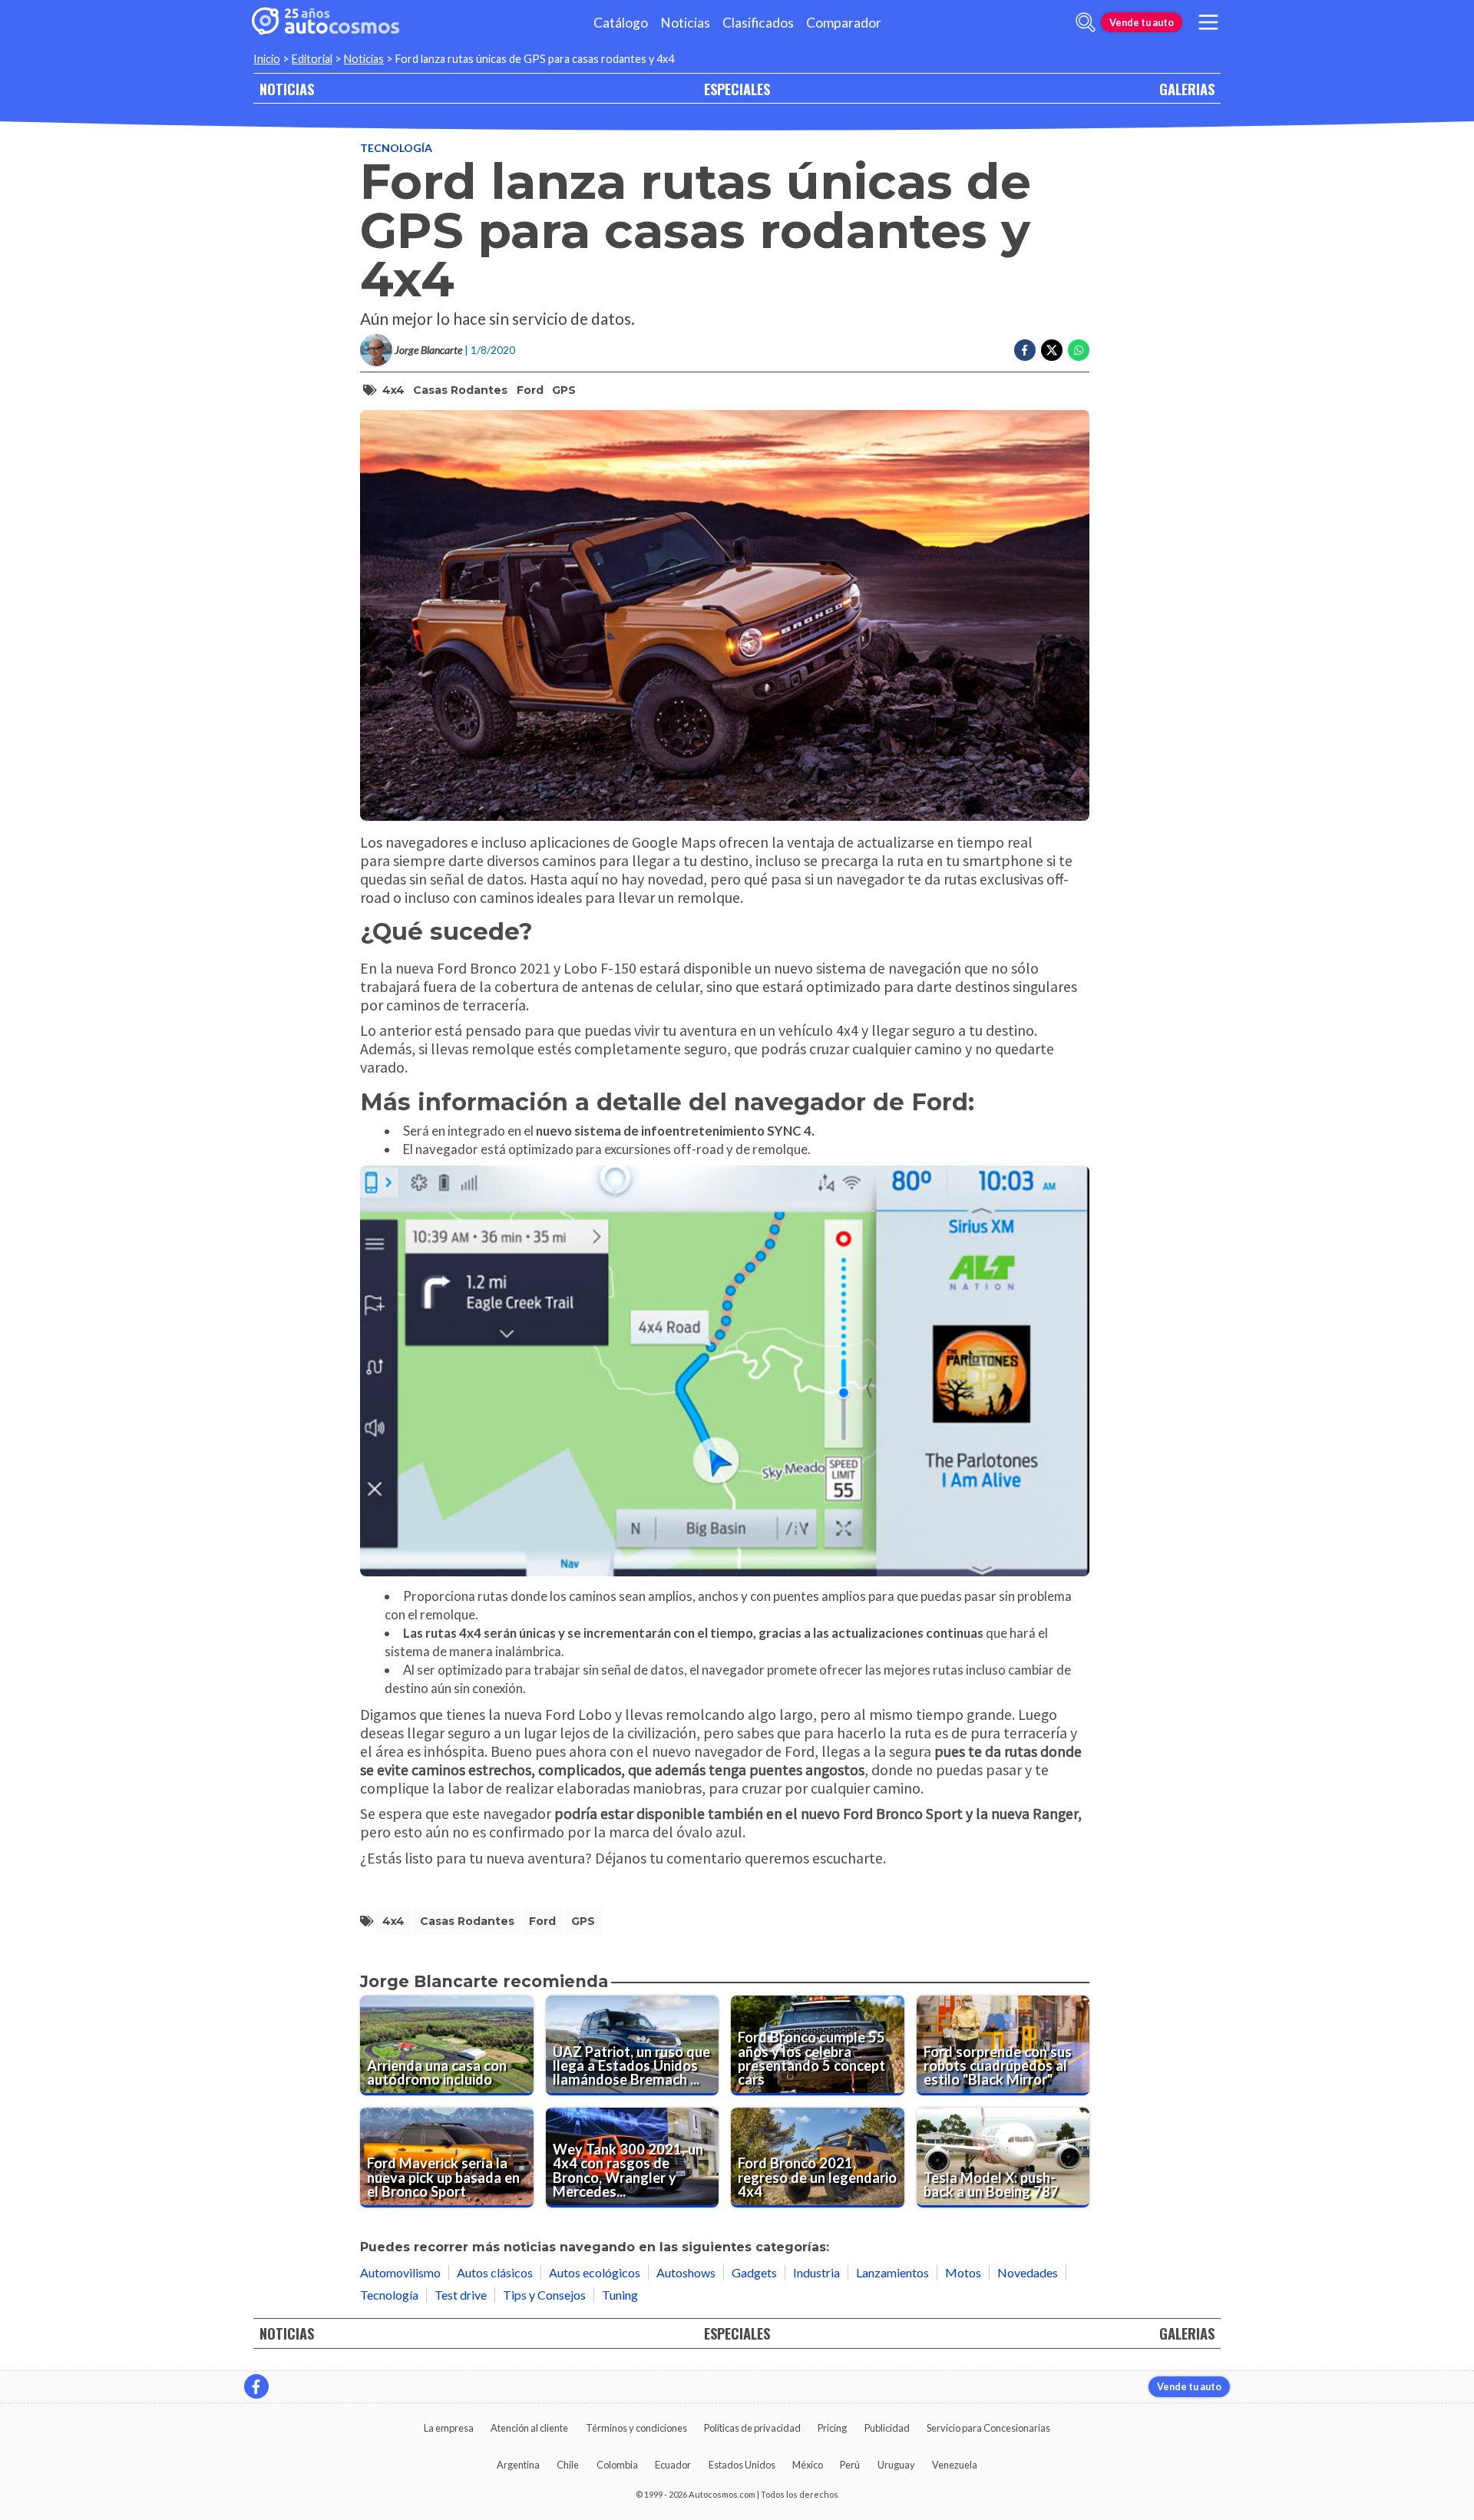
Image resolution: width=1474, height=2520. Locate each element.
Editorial (312, 59)
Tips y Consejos (544, 2295)
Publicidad (887, 2428)
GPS (564, 390)
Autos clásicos (495, 2272)
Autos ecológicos (595, 2272)
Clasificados (758, 23)
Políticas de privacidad (752, 2428)
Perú (850, 2465)
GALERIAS (1187, 89)
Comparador (844, 23)
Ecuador (673, 2465)
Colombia (617, 2465)
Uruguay (896, 2465)
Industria (816, 2272)
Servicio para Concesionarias (988, 2428)
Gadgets (754, 2272)
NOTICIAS (287, 89)
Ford (530, 390)
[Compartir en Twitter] (1052, 350)
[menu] (1208, 22)
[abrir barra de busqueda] (1086, 22)
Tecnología (396, 148)
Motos (963, 2272)
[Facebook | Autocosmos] (256, 2386)
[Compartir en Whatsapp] (1079, 350)
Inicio (267, 59)
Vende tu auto (1142, 22)
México (808, 2465)
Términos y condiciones (636, 2428)
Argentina (518, 2465)
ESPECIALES (737, 89)
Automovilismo (400, 2272)
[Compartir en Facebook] (1025, 350)
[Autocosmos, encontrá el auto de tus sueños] (326, 22)
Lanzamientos (892, 2272)
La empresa (449, 2428)
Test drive (461, 2295)
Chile (568, 2465)
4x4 (393, 390)
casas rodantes (460, 390)
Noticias (685, 23)
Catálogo (621, 23)
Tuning (620, 2295)
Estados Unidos (742, 2465)
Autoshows (686, 2272)
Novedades (1028, 2272)
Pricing (832, 2428)
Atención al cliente (529, 2428)
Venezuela (955, 2465)
